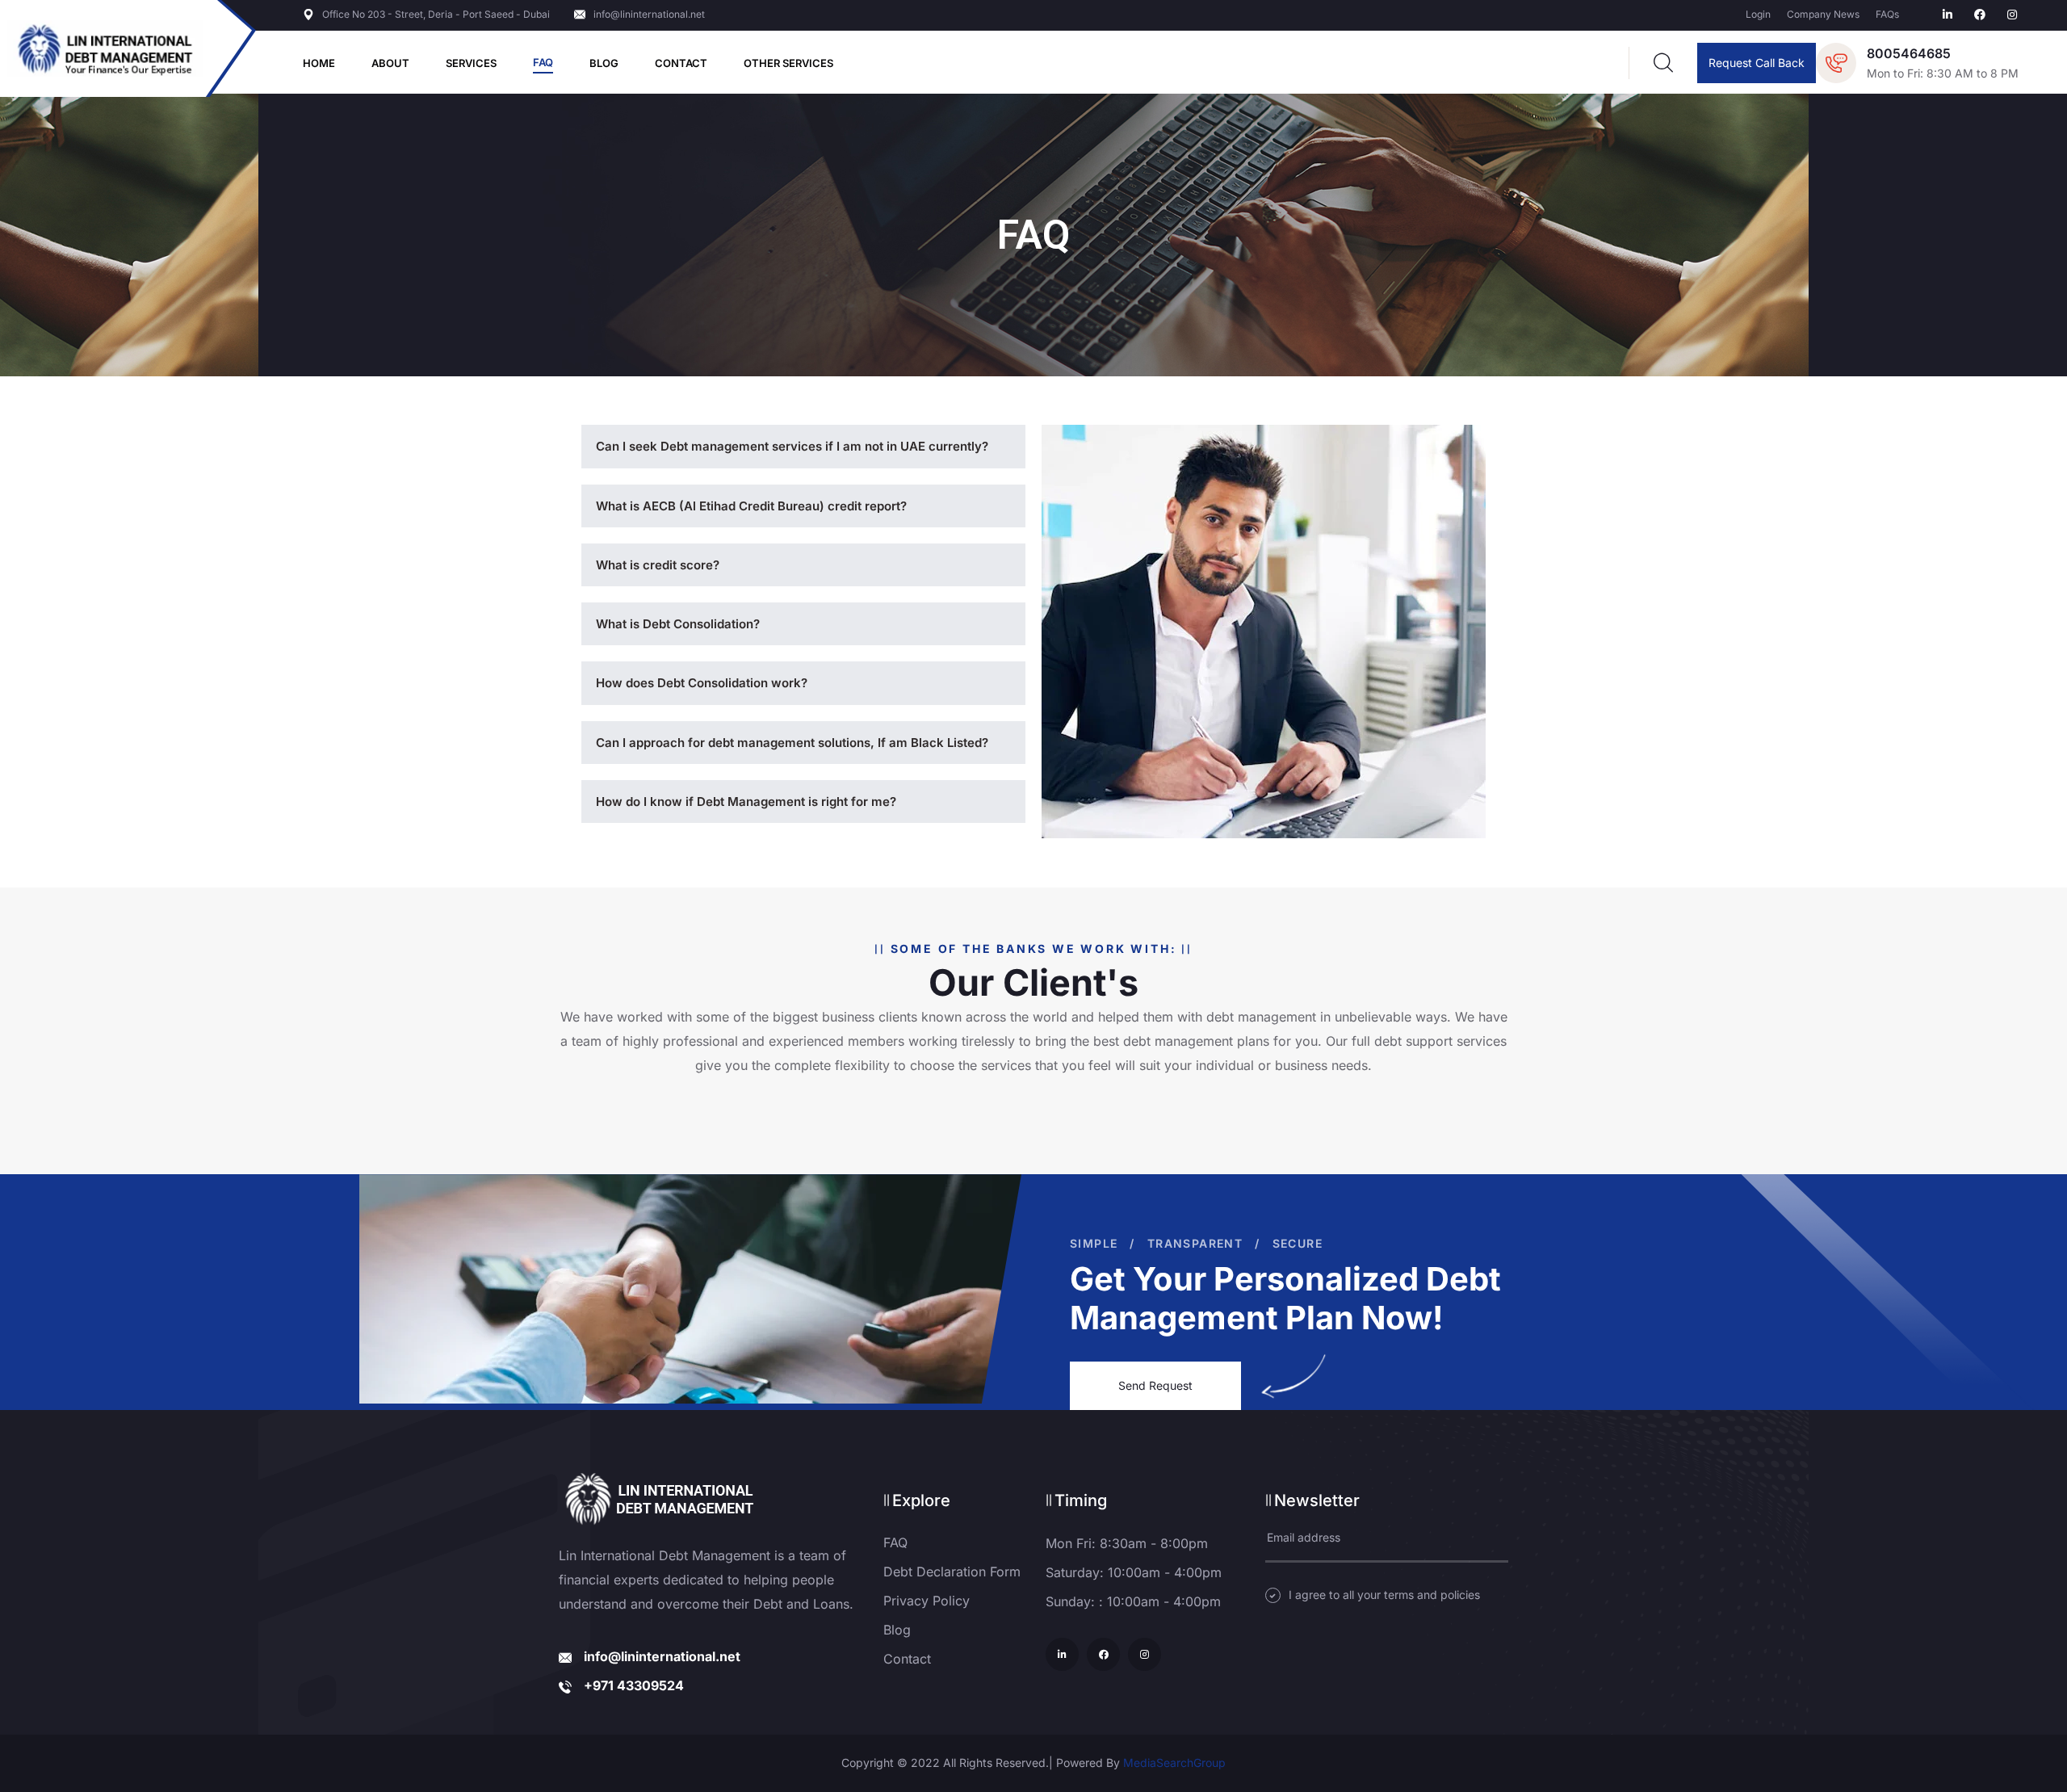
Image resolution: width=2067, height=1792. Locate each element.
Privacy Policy (927, 1601)
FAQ (543, 62)
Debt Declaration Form (952, 1572)
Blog (604, 63)
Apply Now (1033, 988)
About (390, 63)
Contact (681, 63)
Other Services (788, 63)
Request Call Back (1757, 63)
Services (471, 63)
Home (319, 63)
